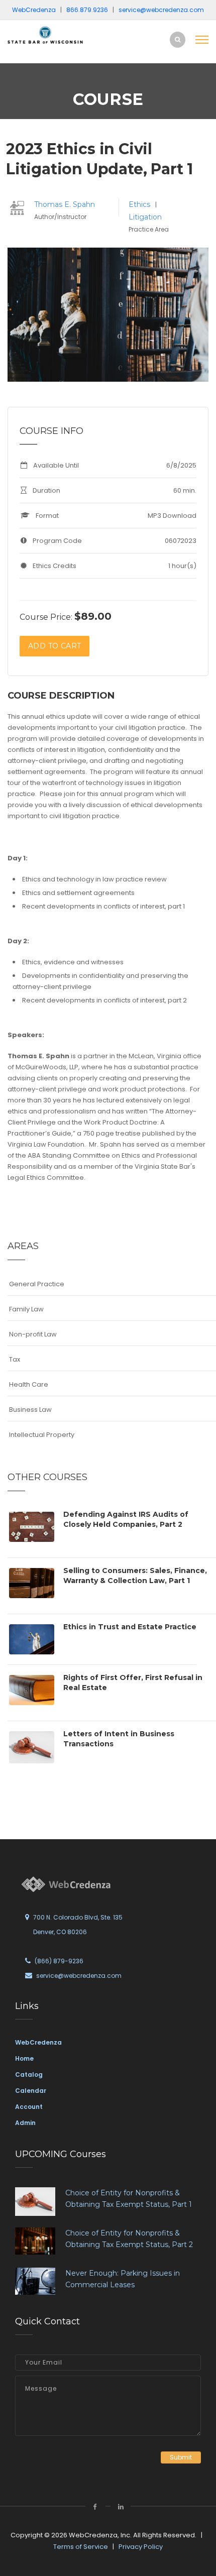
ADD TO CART (55, 646)
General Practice (37, 1284)
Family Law (26, 1309)
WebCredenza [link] (38, 2042)
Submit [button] (181, 2457)
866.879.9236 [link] (87, 10)
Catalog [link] (29, 2075)
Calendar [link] (31, 2091)
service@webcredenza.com (79, 1976)
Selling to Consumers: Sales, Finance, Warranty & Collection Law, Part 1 (135, 1576)
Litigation (145, 217)
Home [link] (24, 2058)
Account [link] (29, 2107)
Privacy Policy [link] (141, 2547)
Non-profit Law (33, 1334)
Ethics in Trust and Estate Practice (130, 1627)
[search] (178, 39)
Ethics (140, 204)
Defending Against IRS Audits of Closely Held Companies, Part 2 (126, 1519)
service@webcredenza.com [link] (161, 10)
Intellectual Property (42, 1435)
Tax (15, 1359)
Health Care (29, 1384)
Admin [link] (25, 2123)
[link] (45, 34)
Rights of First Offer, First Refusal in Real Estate (133, 1683)
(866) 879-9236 (59, 1961)
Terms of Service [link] (81, 2547)
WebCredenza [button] (34, 10)
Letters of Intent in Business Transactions (119, 1739)
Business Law (30, 1410)
